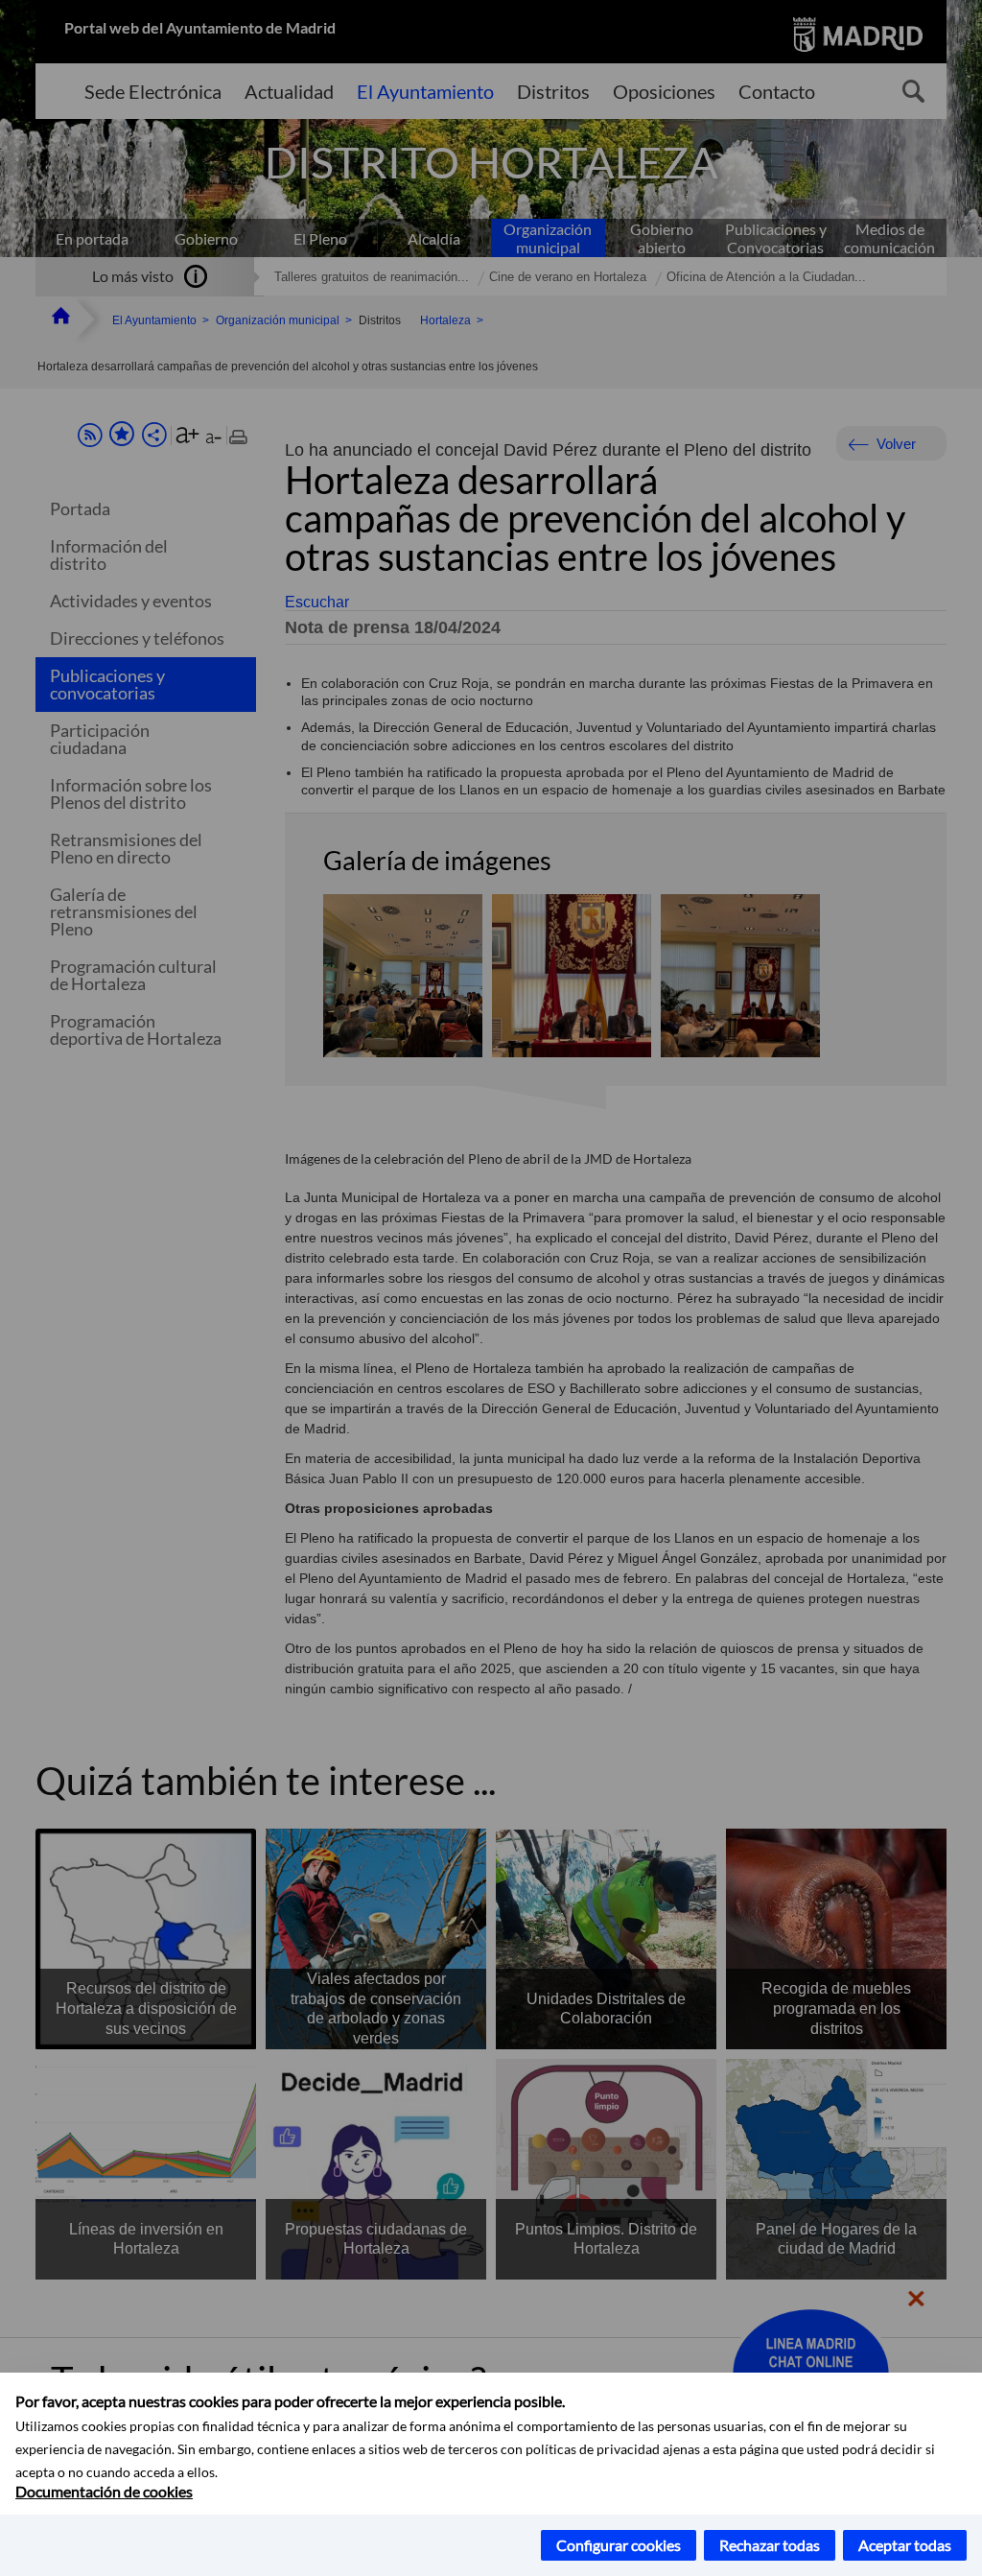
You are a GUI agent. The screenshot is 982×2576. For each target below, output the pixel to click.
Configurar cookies (619, 2545)
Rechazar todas (770, 2545)
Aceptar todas (905, 2545)
